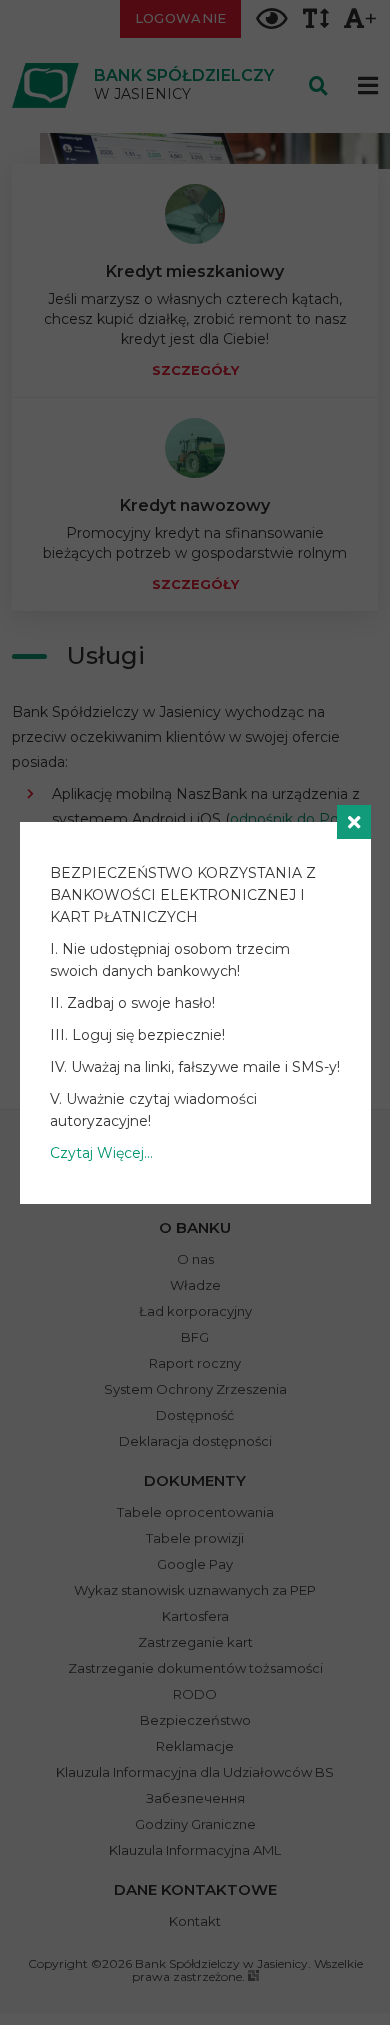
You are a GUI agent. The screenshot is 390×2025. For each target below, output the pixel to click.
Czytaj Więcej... (101, 1153)
